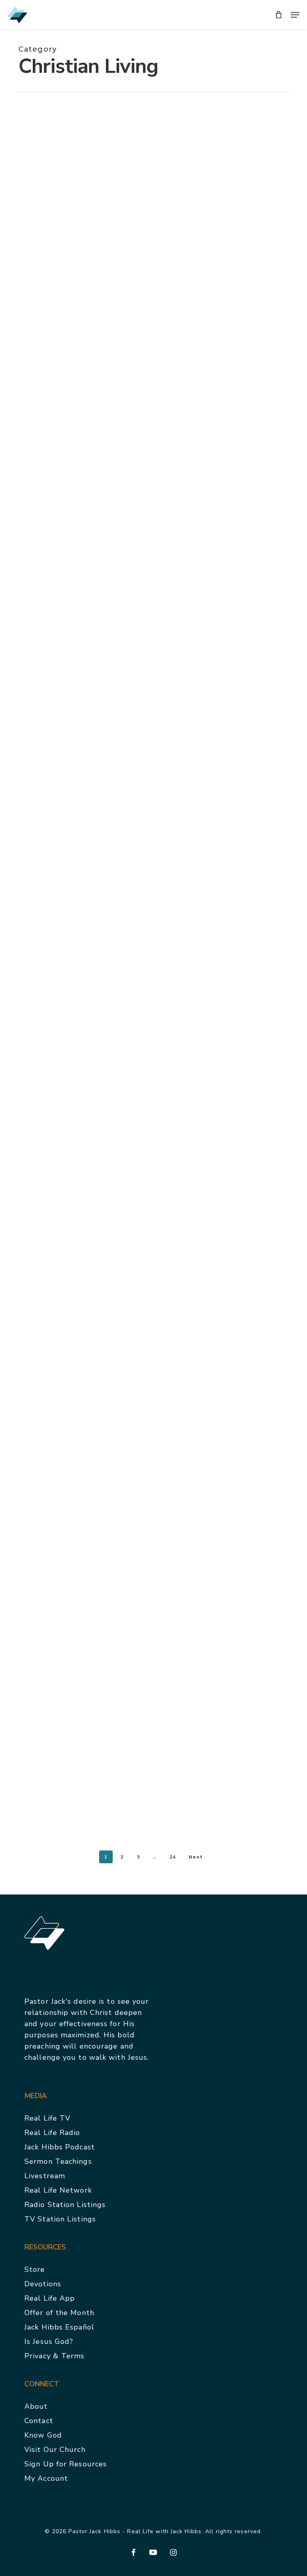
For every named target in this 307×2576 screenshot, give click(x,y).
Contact (39, 2421)
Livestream (45, 2176)
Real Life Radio (52, 2133)
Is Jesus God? (49, 2341)
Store (35, 2269)
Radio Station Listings (65, 2205)
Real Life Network (58, 2190)
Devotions (43, 2284)
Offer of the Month (59, 2313)
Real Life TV (47, 2118)
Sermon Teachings (58, 2161)
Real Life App (50, 2298)
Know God (43, 2435)
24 (173, 1857)
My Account (46, 2478)
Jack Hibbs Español (59, 2327)
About (36, 2406)
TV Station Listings (60, 2219)
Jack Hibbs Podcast (60, 2147)
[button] (295, 15)
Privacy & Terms (55, 2356)
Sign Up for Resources (66, 2464)
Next (195, 1857)
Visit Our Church (55, 2450)
